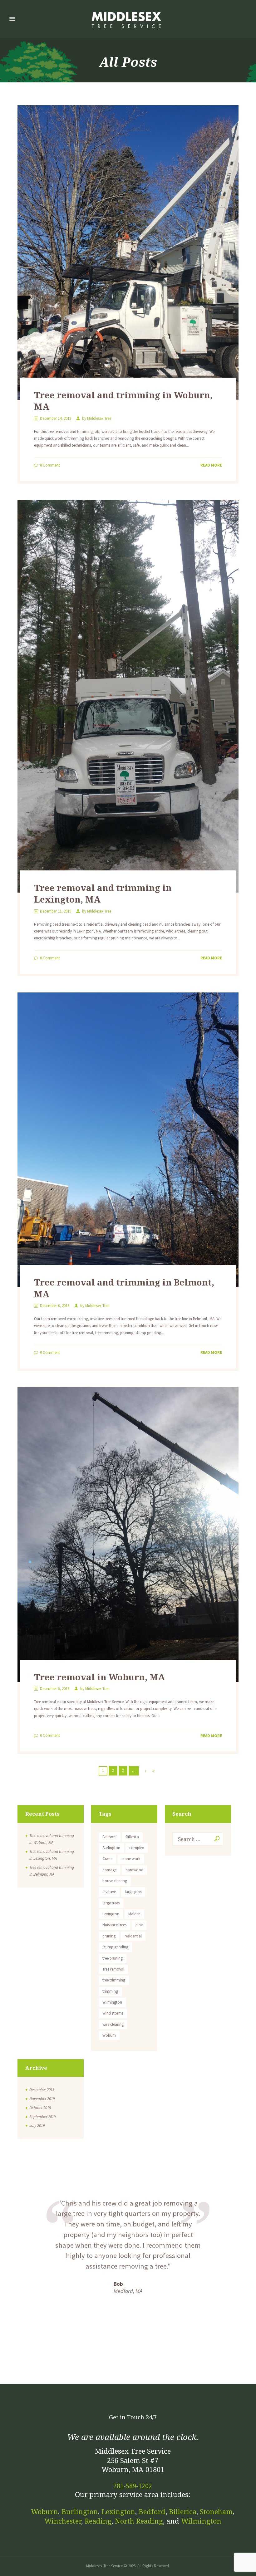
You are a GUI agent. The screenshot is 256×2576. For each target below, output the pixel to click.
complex (137, 1848)
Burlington (111, 1848)
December (42, 2090)
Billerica (132, 1837)
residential (133, 1936)
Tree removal (113, 1969)
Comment (50, 465)
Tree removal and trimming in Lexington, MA (103, 893)
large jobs (133, 1892)
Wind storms (113, 2013)
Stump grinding (115, 1947)
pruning (109, 1936)
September (42, 2117)
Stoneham (216, 2512)
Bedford (152, 2512)
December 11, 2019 (56, 911)
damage (109, 1870)
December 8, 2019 (55, 1306)
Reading (98, 2521)
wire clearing (113, 2024)
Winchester (63, 2521)
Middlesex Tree (99, 418)
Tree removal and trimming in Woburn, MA (123, 401)
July (37, 2125)
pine (139, 1925)
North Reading (139, 2521)
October (40, 2108)
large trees (111, 1903)
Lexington (111, 1914)
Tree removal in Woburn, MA (99, 1677)
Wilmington (112, 2002)
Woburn (109, 2035)
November (42, 2099)
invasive (109, 1892)
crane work (131, 1859)
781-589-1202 (133, 2486)
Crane (107, 1859)
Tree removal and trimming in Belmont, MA (124, 1288)
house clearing (115, 1881)
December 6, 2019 (55, 1689)
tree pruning (113, 1958)
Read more (211, 465)
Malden (134, 1914)
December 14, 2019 (56, 418)
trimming (110, 1991)
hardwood (134, 1870)
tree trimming (114, 1980)
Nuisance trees (114, 1925)
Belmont (110, 1837)
